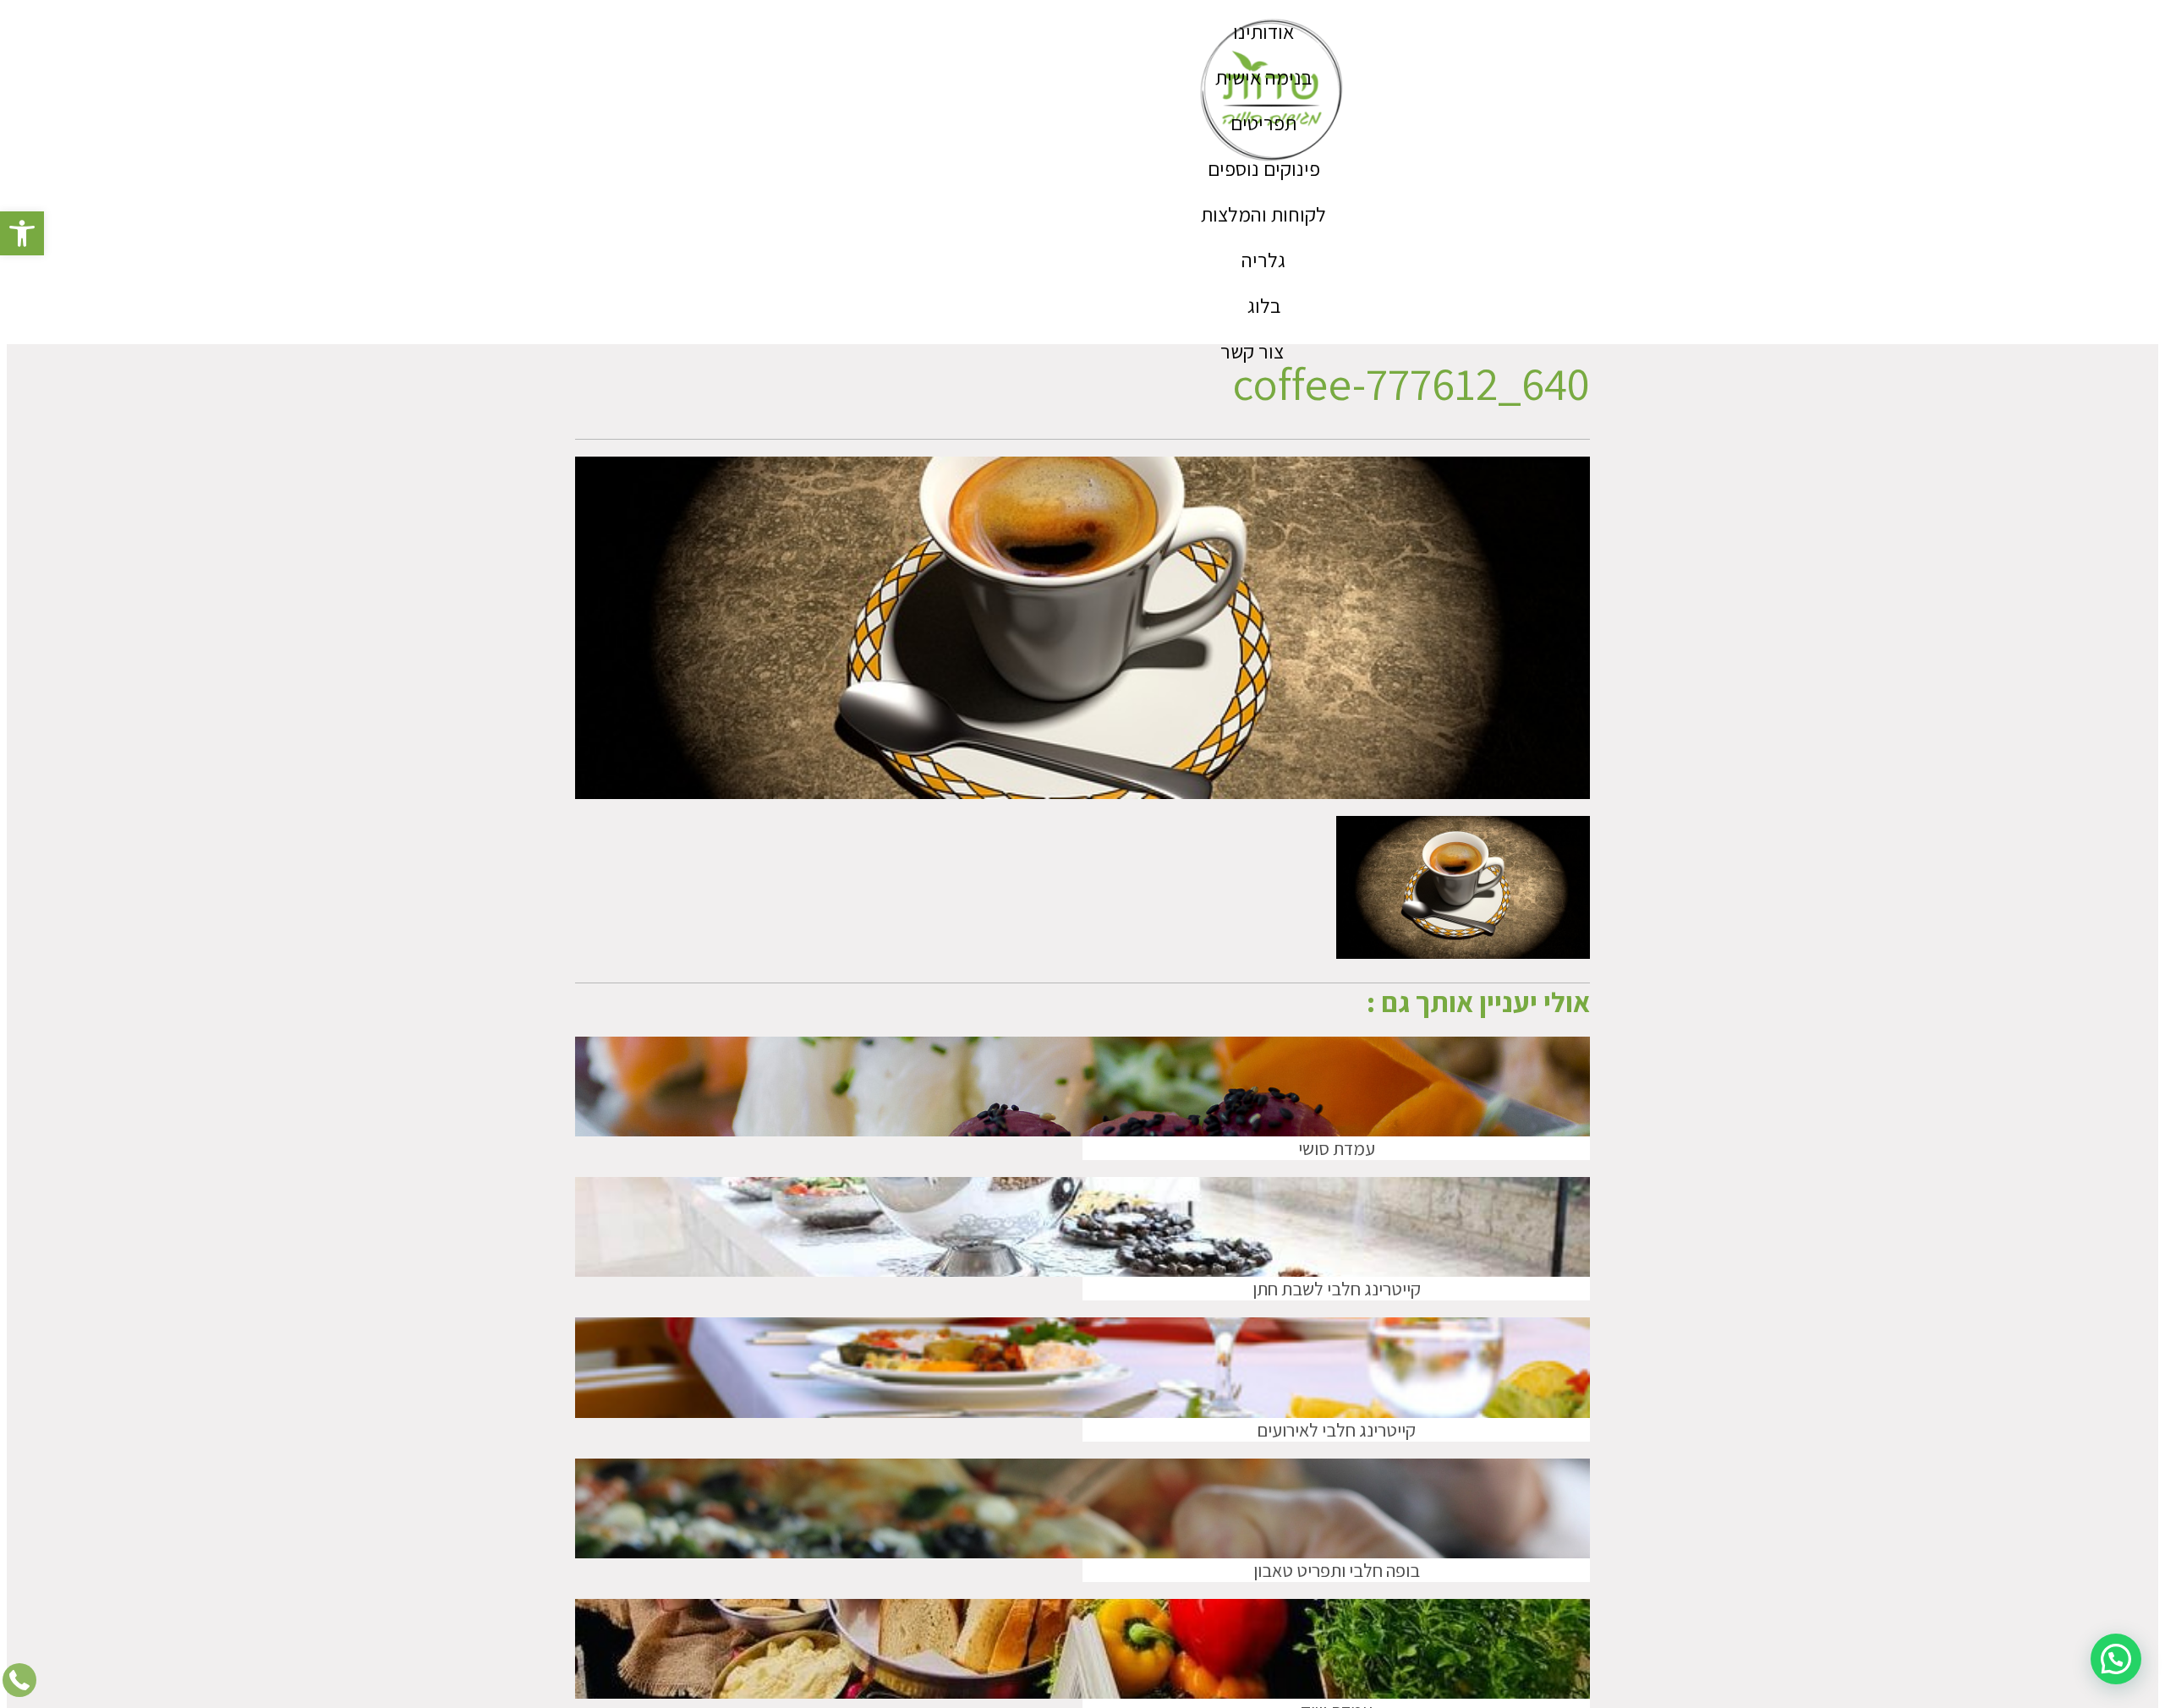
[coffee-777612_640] (1463, 953)
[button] (22, 233)
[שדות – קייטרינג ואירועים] (1273, 91)
